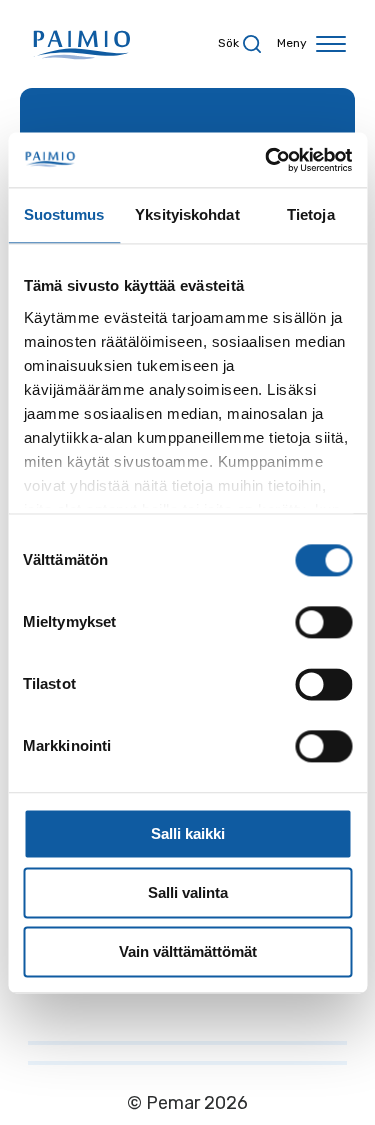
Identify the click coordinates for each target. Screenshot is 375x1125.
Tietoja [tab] (311, 214)
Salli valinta (188, 892)
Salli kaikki (188, 833)
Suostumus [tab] (64, 214)
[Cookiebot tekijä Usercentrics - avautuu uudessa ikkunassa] (267, 160)
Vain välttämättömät (188, 951)
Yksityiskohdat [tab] (187, 214)
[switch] (323, 622)
